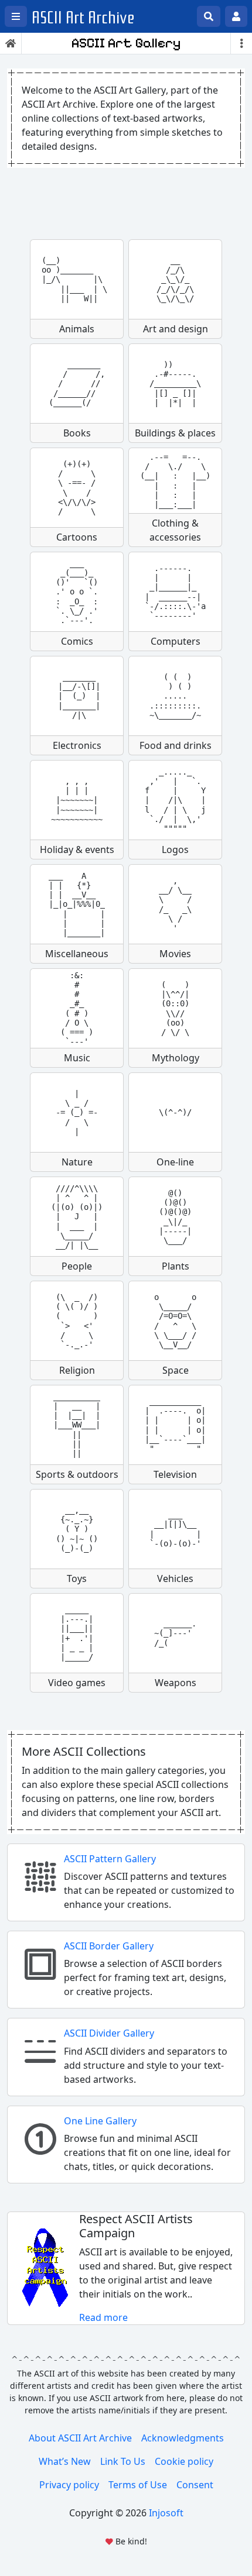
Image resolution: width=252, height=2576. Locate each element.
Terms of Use (138, 2485)
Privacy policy (69, 2485)
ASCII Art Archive (83, 18)
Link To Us (123, 2461)
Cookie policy (184, 2461)
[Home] (11, 43)
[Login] (236, 16)
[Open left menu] (16, 16)
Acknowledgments (183, 2438)
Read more (103, 2317)
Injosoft (166, 2513)
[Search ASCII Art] (209, 16)
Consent (195, 2485)
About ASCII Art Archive (80, 2438)
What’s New (65, 2461)
